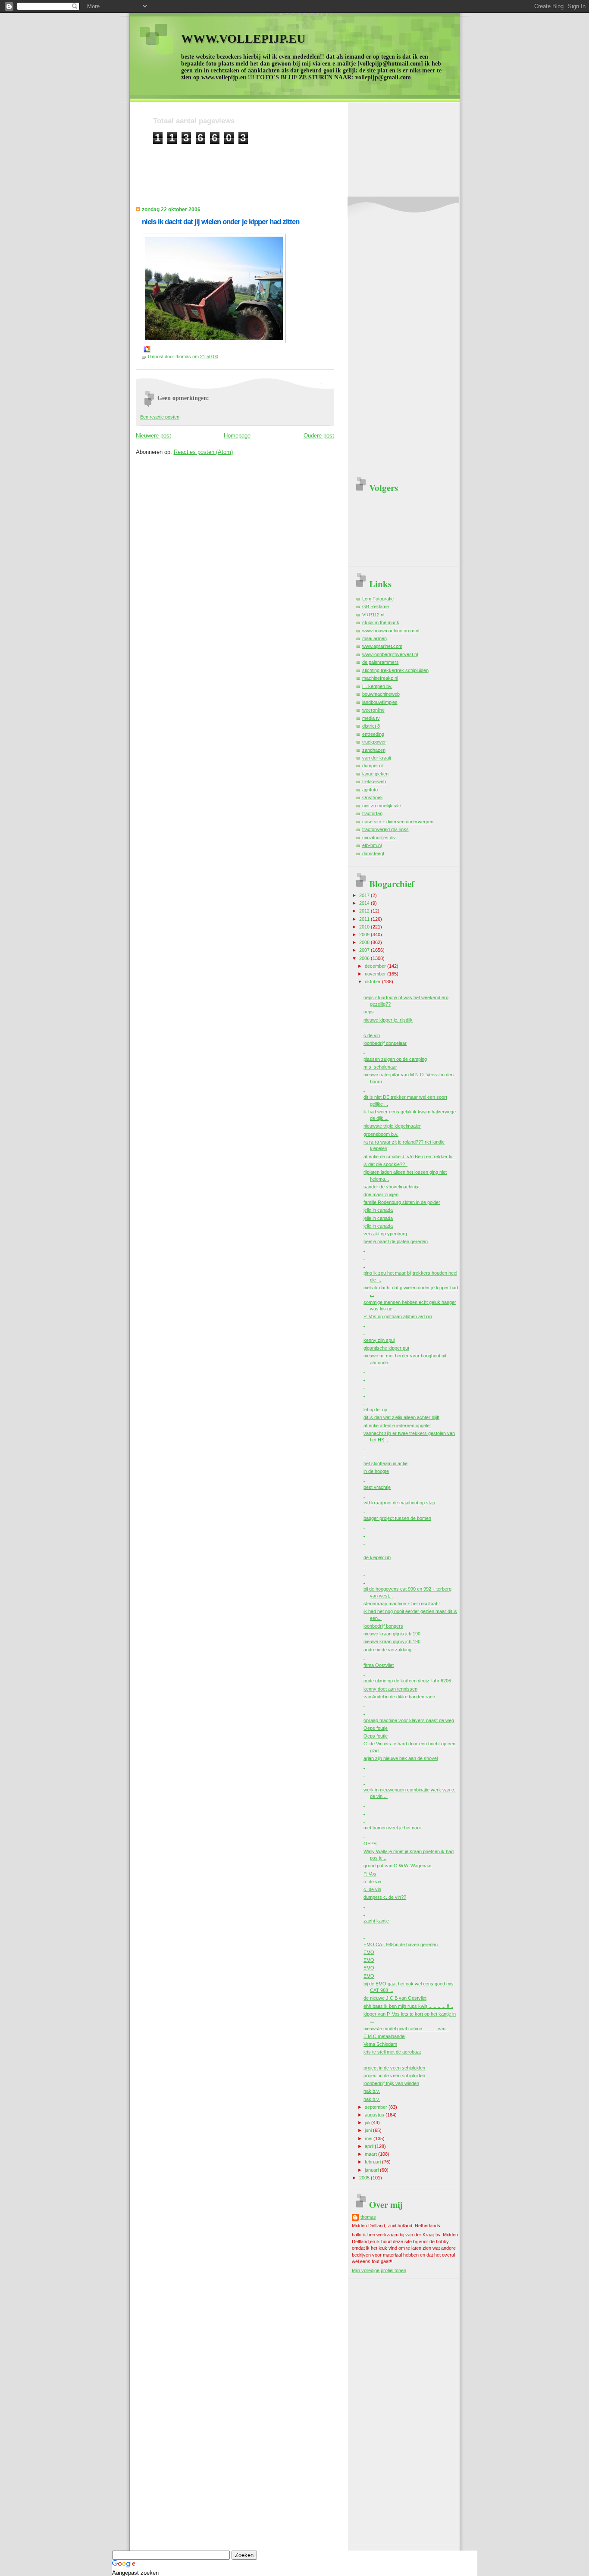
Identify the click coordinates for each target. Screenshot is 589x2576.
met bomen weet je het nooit (393, 1828)
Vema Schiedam (380, 2044)
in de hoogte (376, 1471)
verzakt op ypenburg (385, 1234)
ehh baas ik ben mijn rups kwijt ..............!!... (408, 2006)
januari (372, 2170)
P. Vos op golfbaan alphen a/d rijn (398, 1316)
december (376, 966)
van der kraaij (376, 758)
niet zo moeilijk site (382, 806)
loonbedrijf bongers (383, 1626)
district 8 (371, 726)
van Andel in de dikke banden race (399, 1697)
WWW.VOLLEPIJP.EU (243, 39)
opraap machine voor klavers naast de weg (409, 1720)
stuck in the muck (381, 622)
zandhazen (374, 750)
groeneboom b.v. (381, 1134)
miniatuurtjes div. (379, 838)
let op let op (375, 1410)
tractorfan (372, 813)
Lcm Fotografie (378, 599)
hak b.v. (372, 2091)
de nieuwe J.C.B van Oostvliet (395, 1998)
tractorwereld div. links (385, 829)
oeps (369, 1012)
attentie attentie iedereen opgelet (397, 1426)
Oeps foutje (376, 1728)
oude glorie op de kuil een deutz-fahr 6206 (407, 1681)
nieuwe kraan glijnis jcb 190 (392, 1634)
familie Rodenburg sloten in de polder (402, 1202)
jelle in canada (378, 1210)
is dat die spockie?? (385, 1164)
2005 (365, 2178)
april (370, 2146)
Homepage (237, 436)
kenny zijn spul (379, 1340)
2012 (365, 911)
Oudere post (319, 436)
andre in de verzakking (387, 1650)
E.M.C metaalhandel (384, 2036)
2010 (365, 927)
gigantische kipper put (386, 1348)
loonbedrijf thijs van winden (391, 2083)
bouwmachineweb (381, 694)
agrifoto (370, 790)
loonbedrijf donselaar (385, 1043)
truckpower (374, 742)
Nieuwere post (154, 436)
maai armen (374, 638)
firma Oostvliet (379, 1665)
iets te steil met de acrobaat (392, 2052)
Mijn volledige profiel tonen (379, 2270)
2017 (365, 895)
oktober (373, 982)
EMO (369, 1952)
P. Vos (370, 1874)
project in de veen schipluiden (394, 2068)
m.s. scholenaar (380, 1067)
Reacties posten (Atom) (203, 452)
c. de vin (372, 1882)
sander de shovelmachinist (392, 1187)
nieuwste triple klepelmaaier (392, 1126)
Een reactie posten (160, 417)
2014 (365, 903)
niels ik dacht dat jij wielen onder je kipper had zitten (221, 222)
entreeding (373, 734)
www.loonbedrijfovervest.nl (390, 654)
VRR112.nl (373, 615)
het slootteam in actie (385, 1463)
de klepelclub (377, 1557)
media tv (371, 718)
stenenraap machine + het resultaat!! (402, 1604)
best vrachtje (377, 1487)
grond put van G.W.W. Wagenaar (398, 1866)
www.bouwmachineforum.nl (391, 631)
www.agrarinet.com (382, 646)
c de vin (372, 1035)
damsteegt (373, 853)
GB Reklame (376, 606)
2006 (365, 958)
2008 (365, 942)
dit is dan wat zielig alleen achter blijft (401, 1417)
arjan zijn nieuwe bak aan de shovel (401, 1758)
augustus (375, 2115)
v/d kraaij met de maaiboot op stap (399, 1503)
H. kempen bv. (377, 686)
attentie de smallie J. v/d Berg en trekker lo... (410, 1157)
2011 (365, 919)
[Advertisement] (310, 164)
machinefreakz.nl (380, 678)
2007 (365, 950)
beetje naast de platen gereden (396, 1241)
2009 (365, 935)
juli (368, 2123)
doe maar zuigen (381, 1194)
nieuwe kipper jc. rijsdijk (388, 1020)
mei (369, 2138)
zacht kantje (376, 1921)
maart (371, 2154)
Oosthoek (373, 797)
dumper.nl (372, 766)
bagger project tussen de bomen (397, 1518)
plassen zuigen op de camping (395, 1059)
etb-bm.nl (372, 845)
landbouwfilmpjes (380, 702)
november (376, 974)
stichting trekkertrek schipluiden (395, 670)
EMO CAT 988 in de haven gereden (401, 1945)
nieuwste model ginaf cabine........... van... (406, 2029)
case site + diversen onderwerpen (398, 822)
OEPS (370, 1844)
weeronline (373, 710)
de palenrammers (381, 662)
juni (369, 2130)
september (377, 2107)
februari (373, 2162)
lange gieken (375, 774)
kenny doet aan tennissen (390, 1689)
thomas (368, 2217)
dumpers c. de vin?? (385, 1897)
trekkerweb (374, 782)
